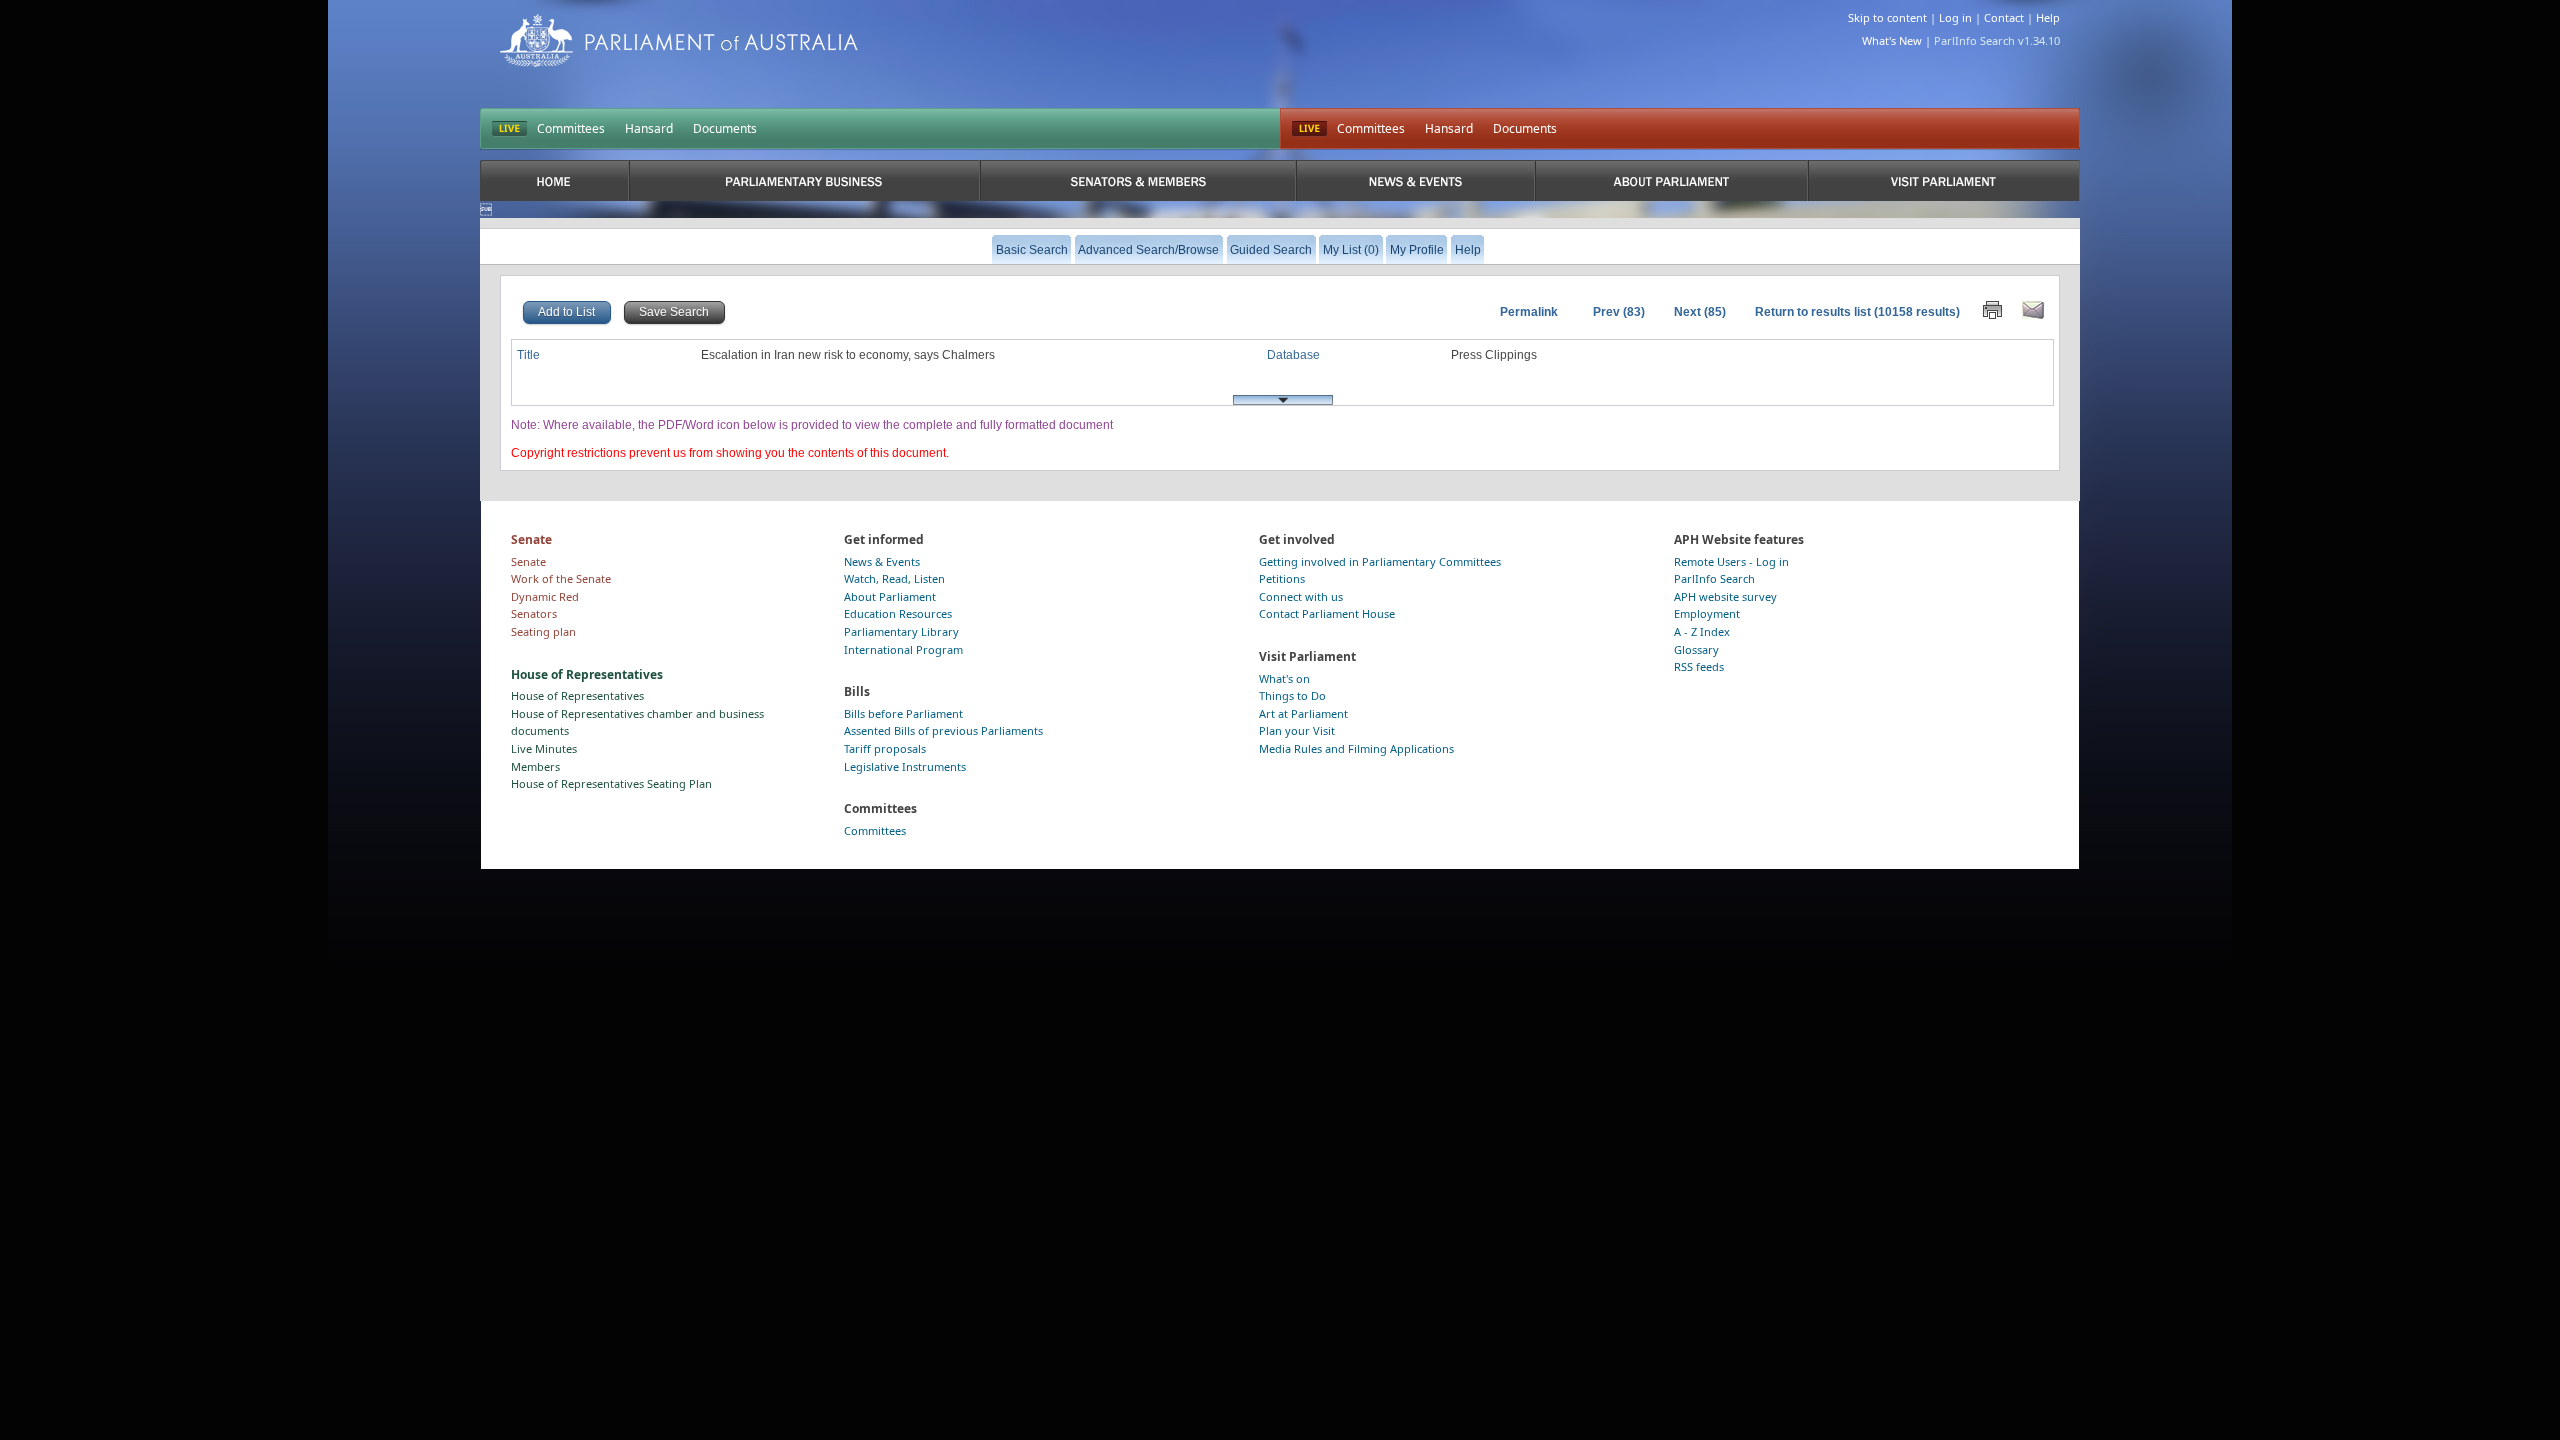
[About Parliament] (1671, 180)
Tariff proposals (885, 748)
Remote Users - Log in (1731, 561)
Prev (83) (1619, 312)
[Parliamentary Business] (804, 180)
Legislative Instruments (905, 766)
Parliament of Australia (679, 40)
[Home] (554, 180)
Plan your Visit (1297, 730)
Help (2048, 17)
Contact (2004, 17)
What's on (1284, 678)
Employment (1707, 613)
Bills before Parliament (903, 713)
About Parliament (890, 596)
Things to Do (1292, 695)
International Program (903, 649)
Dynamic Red (545, 596)
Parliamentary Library (901, 631)
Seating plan (543, 631)
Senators (534, 613)
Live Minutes (544, 748)
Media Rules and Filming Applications (1356, 748)
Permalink (1529, 312)
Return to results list (1813, 312)
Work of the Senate (561, 578)
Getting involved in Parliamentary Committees (1380, 561)
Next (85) (1700, 312)
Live (1309, 129)
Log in (1955, 17)
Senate (528, 561)
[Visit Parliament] (1944, 180)
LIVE (509, 129)
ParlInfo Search (1714, 578)
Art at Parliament (1303, 713)
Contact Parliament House (1327, 613)
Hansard (649, 128)
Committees (571, 128)
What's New (1892, 40)
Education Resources (898, 613)
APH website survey (1725, 596)
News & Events (882, 561)
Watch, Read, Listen (894, 578)
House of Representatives (577, 695)
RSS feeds (1699, 666)
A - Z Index (1702, 631)
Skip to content (1887, 17)
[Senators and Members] (1138, 180)
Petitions (1282, 578)
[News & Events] (1415, 180)
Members (535, 766)
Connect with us (1301, 596)
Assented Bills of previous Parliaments (943, 730)
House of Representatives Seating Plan (611, 783)
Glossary (1696, 649)
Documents (725, 128)
